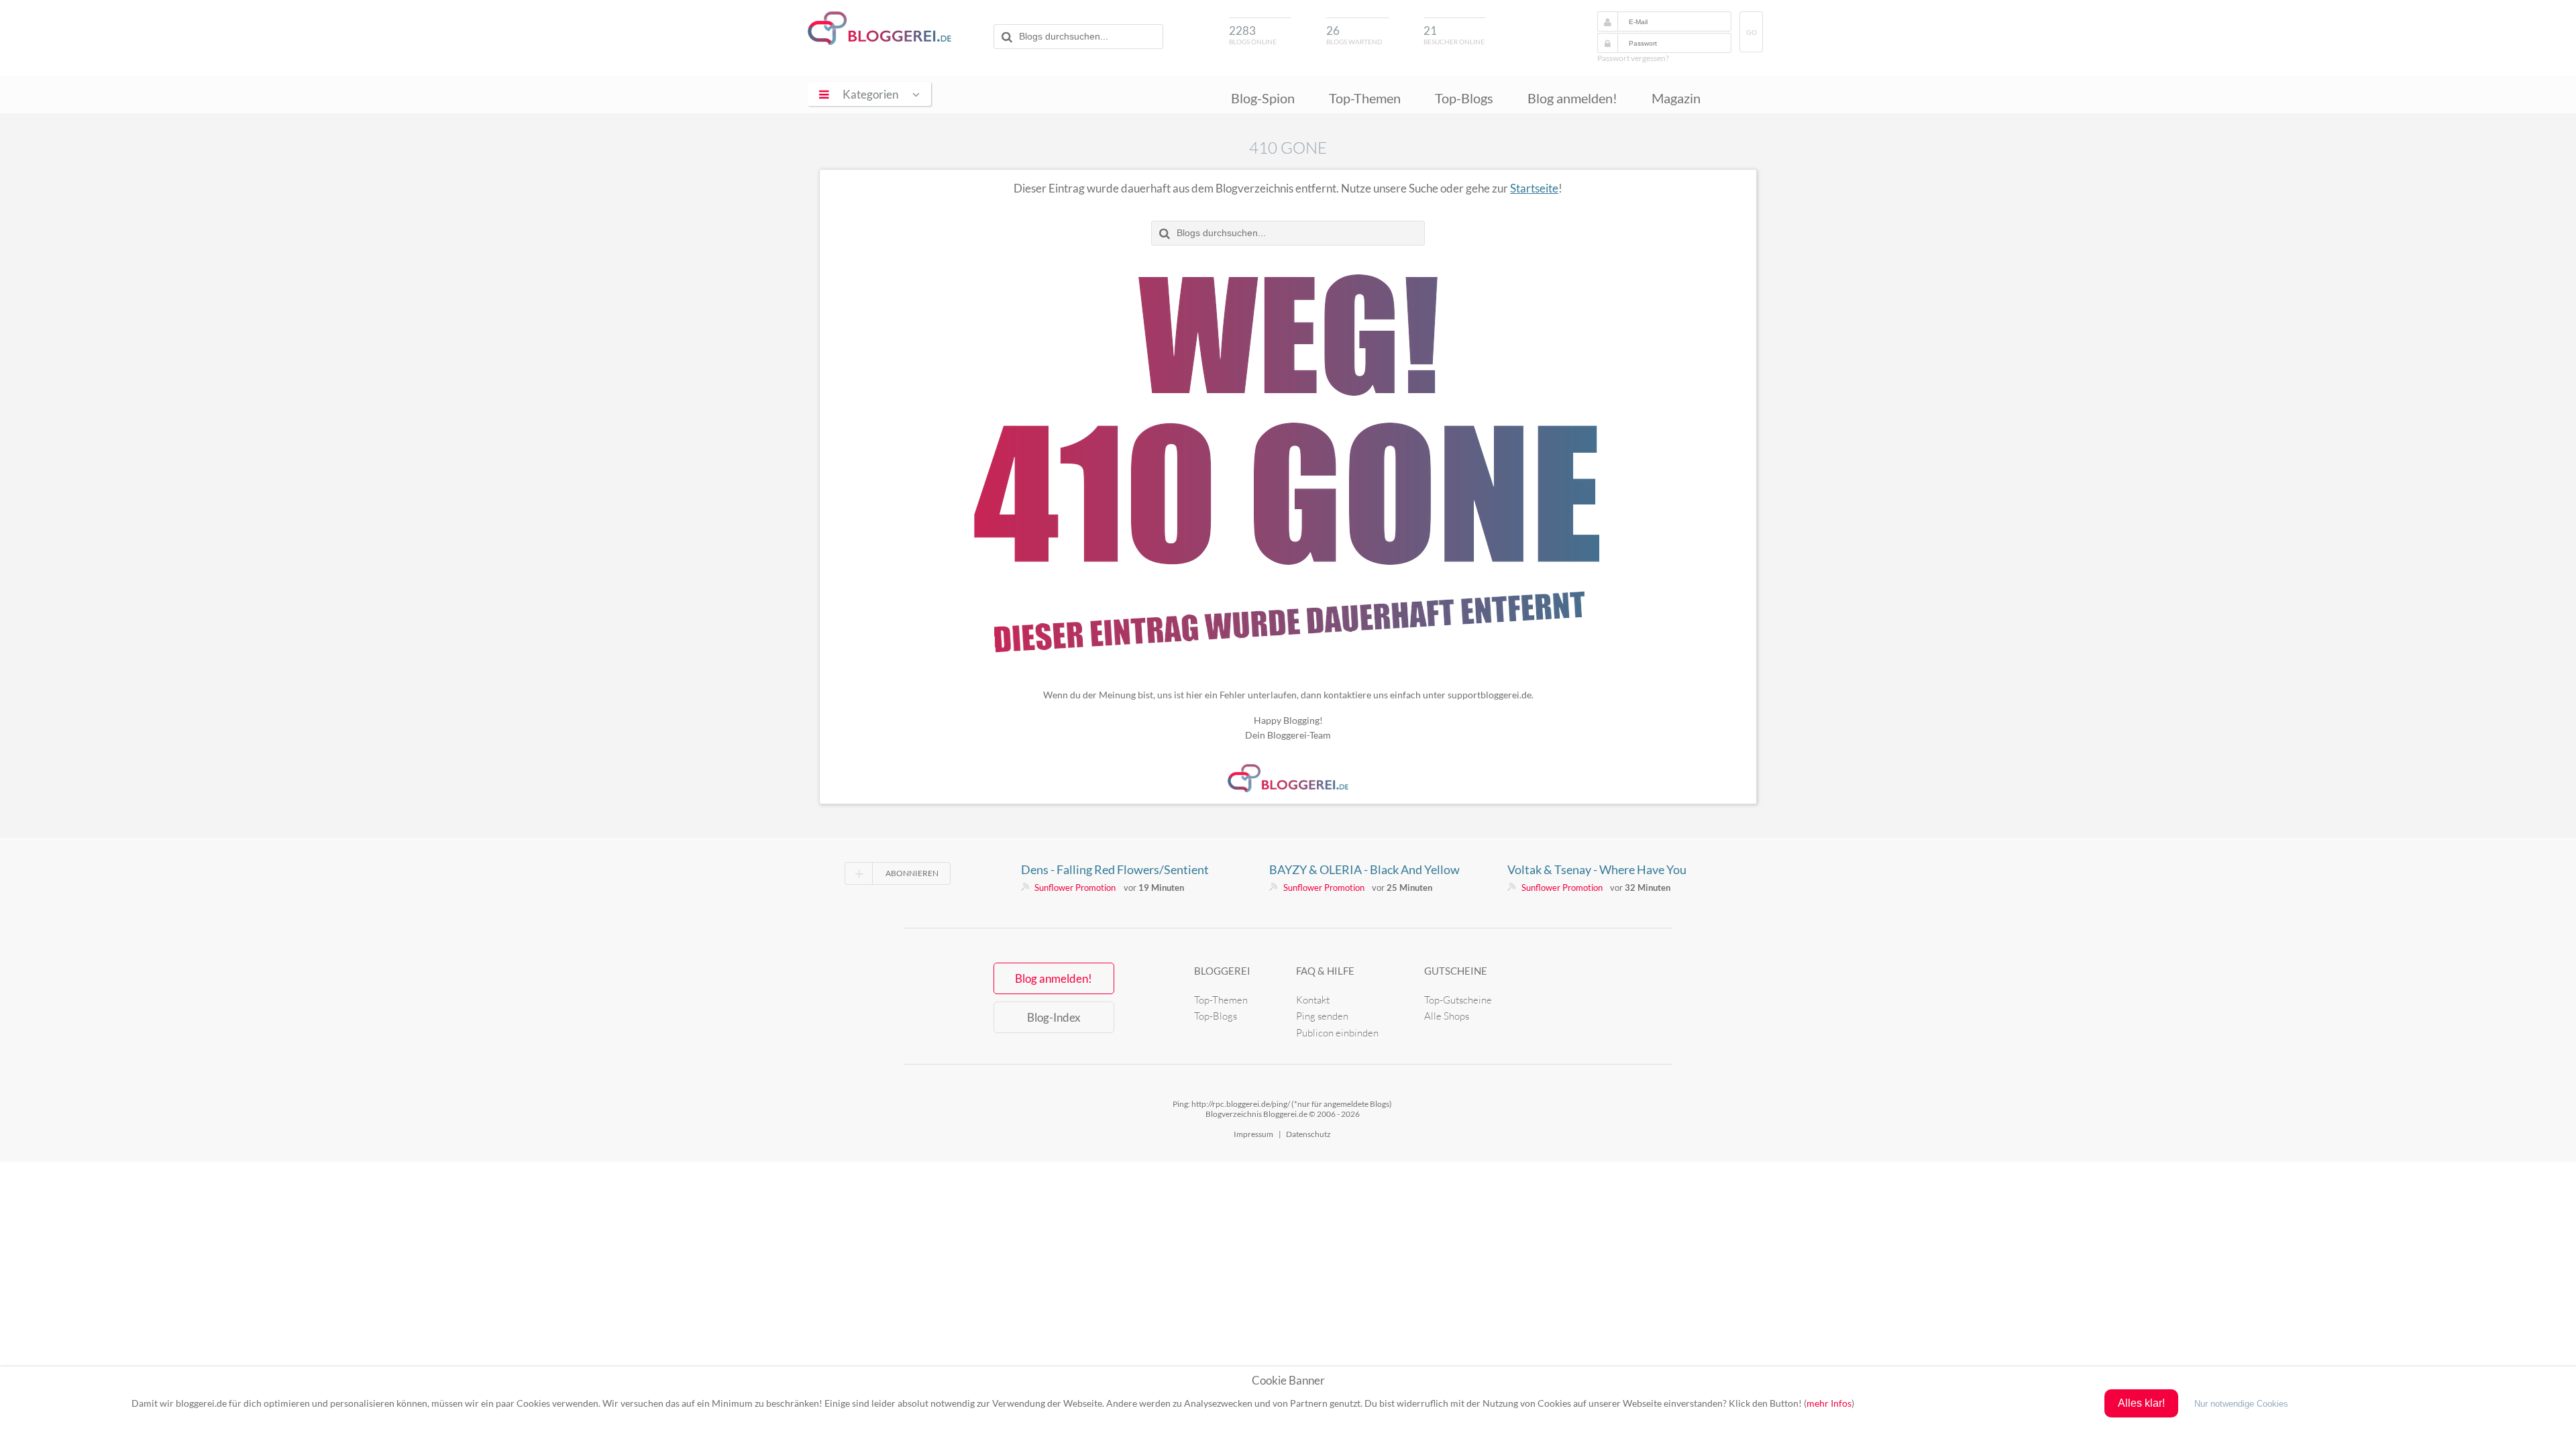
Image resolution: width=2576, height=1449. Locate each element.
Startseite (1534, 188)
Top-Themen (1365, 98)
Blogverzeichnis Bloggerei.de (879, 28)
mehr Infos (1829, 1403)
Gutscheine (1456, 971)
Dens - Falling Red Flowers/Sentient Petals (1115, 869)
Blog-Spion (1263, 98)
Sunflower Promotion (1075, 888)
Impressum (1253, 1134)
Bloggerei (1222, 971)
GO (1752, 33)
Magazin (1676, 98)
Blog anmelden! (1572, 98)
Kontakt (1313, 1000)
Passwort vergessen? (1633, 58)
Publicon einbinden (1337, 1033)
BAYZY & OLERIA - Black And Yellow (1364, 869)
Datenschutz (1308, 1134)
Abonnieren (912, 873)
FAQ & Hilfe (1325, 971)
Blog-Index (1054, 1017)
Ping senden (1322, 1016)
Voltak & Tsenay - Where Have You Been (1597, 869)
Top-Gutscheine (1458, 1000)
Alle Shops (1447, 1016)
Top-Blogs (1464, 98)
